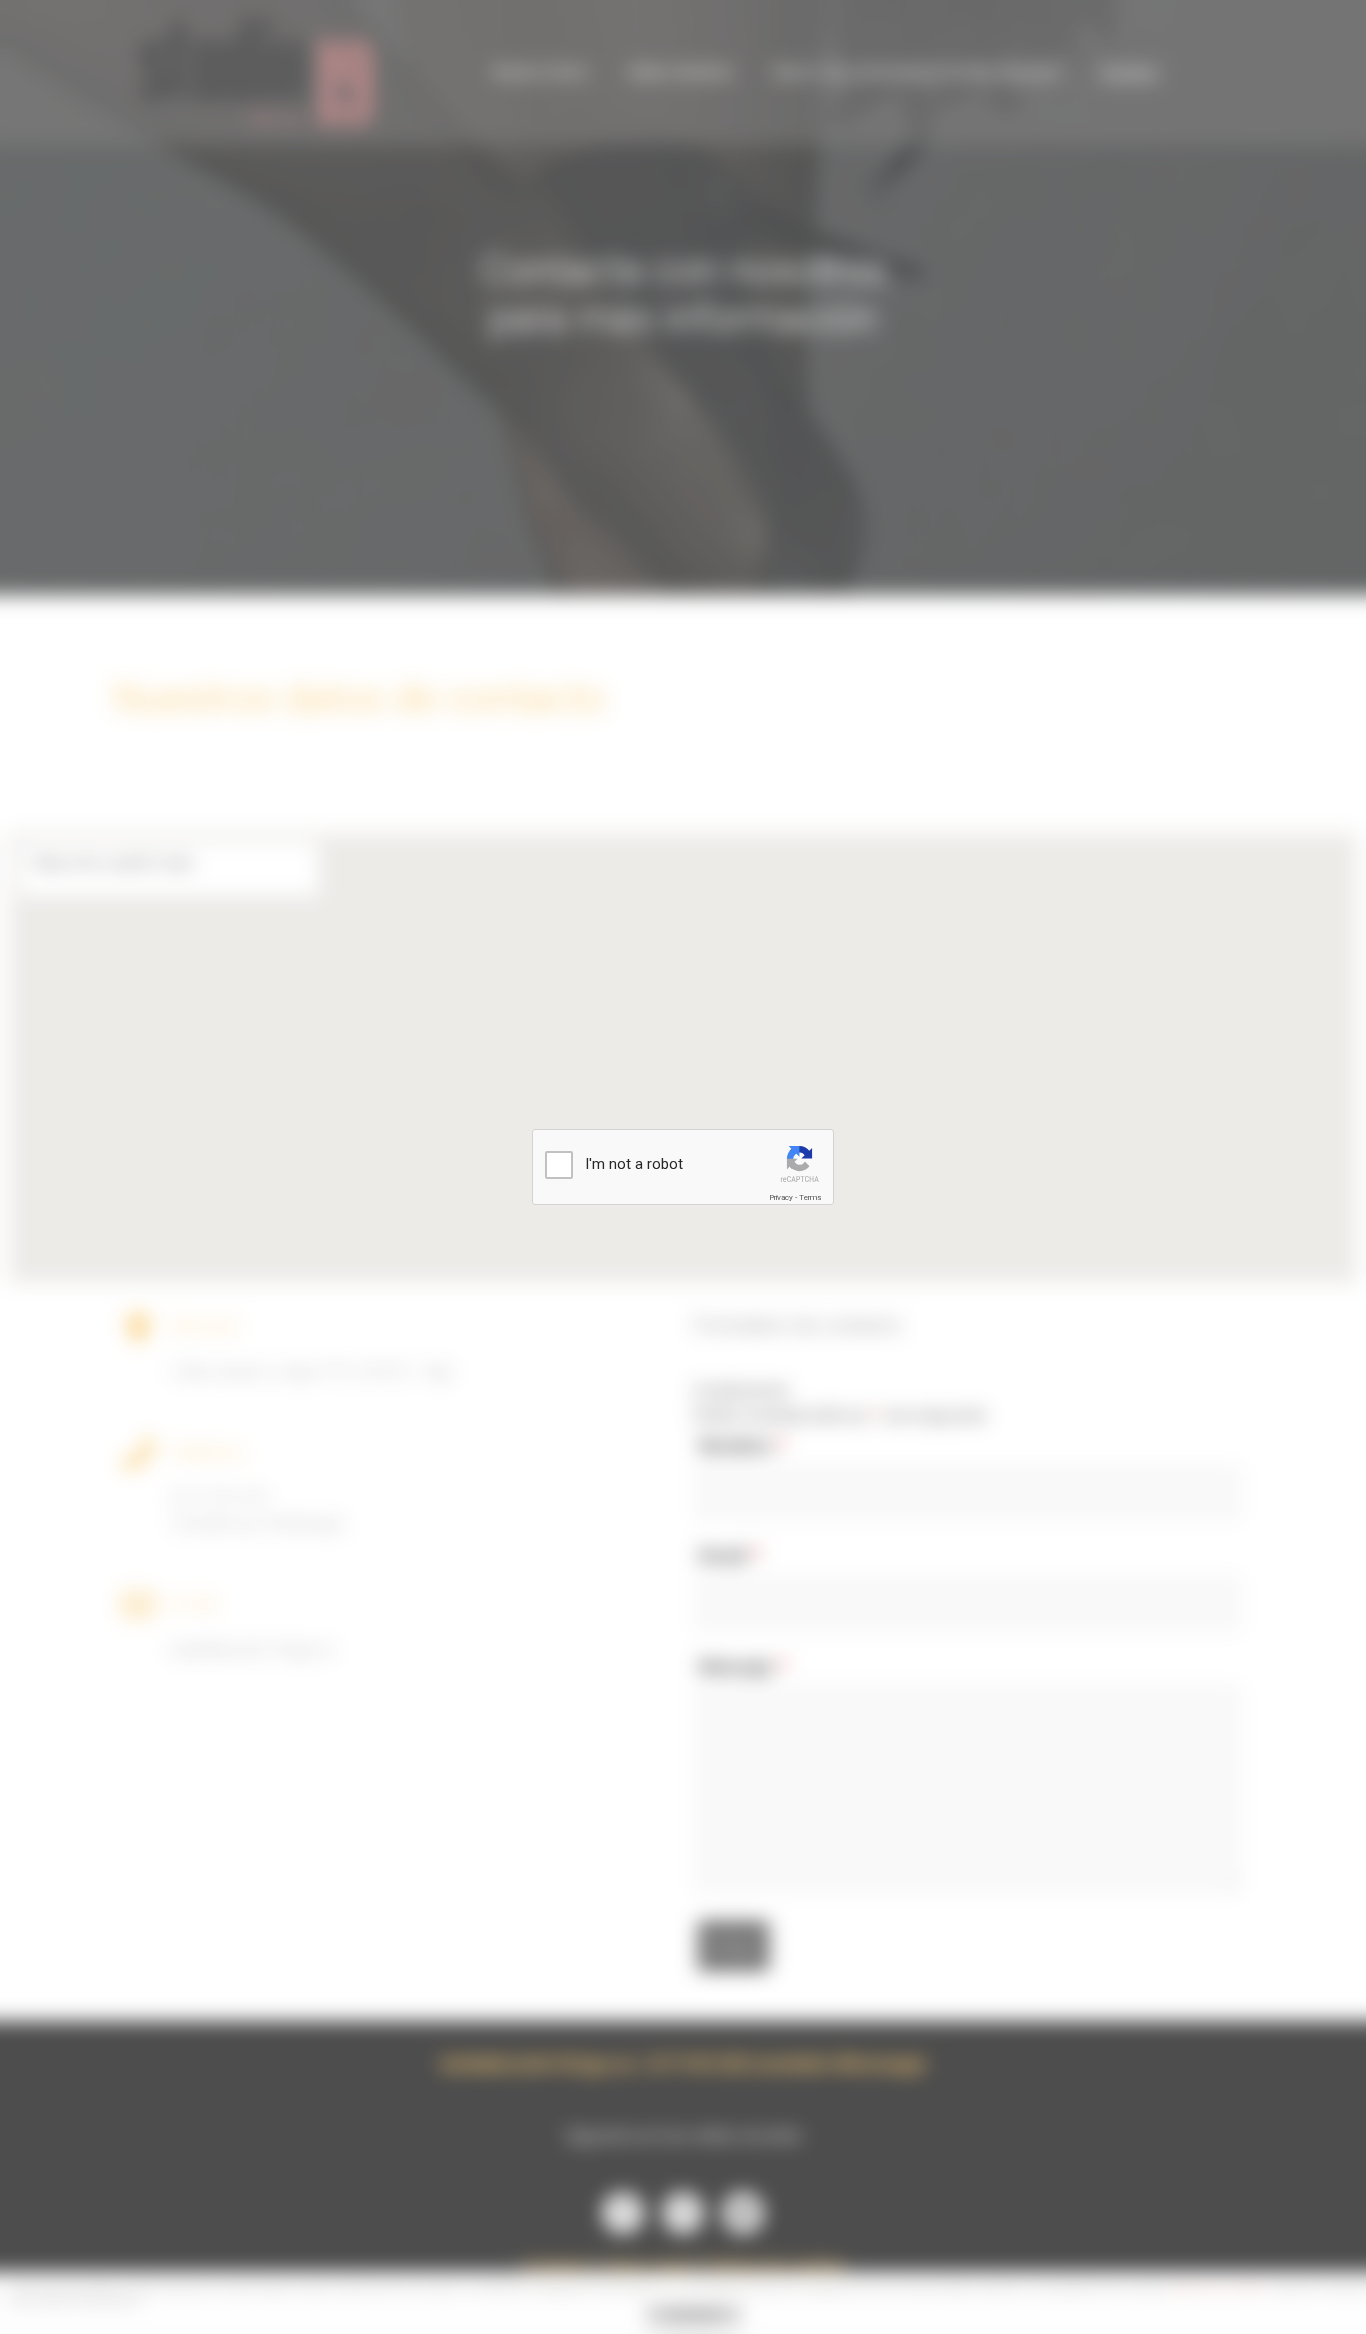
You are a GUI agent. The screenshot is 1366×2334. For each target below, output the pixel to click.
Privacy (781, 1197)
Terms (810, 1197)
